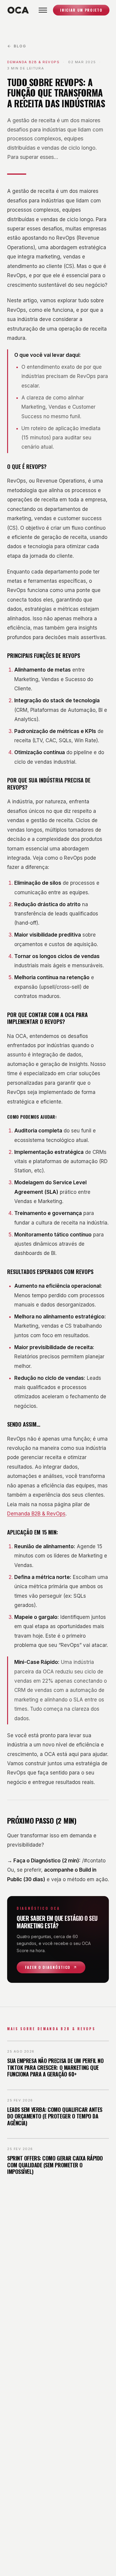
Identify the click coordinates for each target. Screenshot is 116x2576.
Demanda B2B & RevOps (36, 1514)
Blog (20, 46)
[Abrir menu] (43, 10)
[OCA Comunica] (18, 10)
